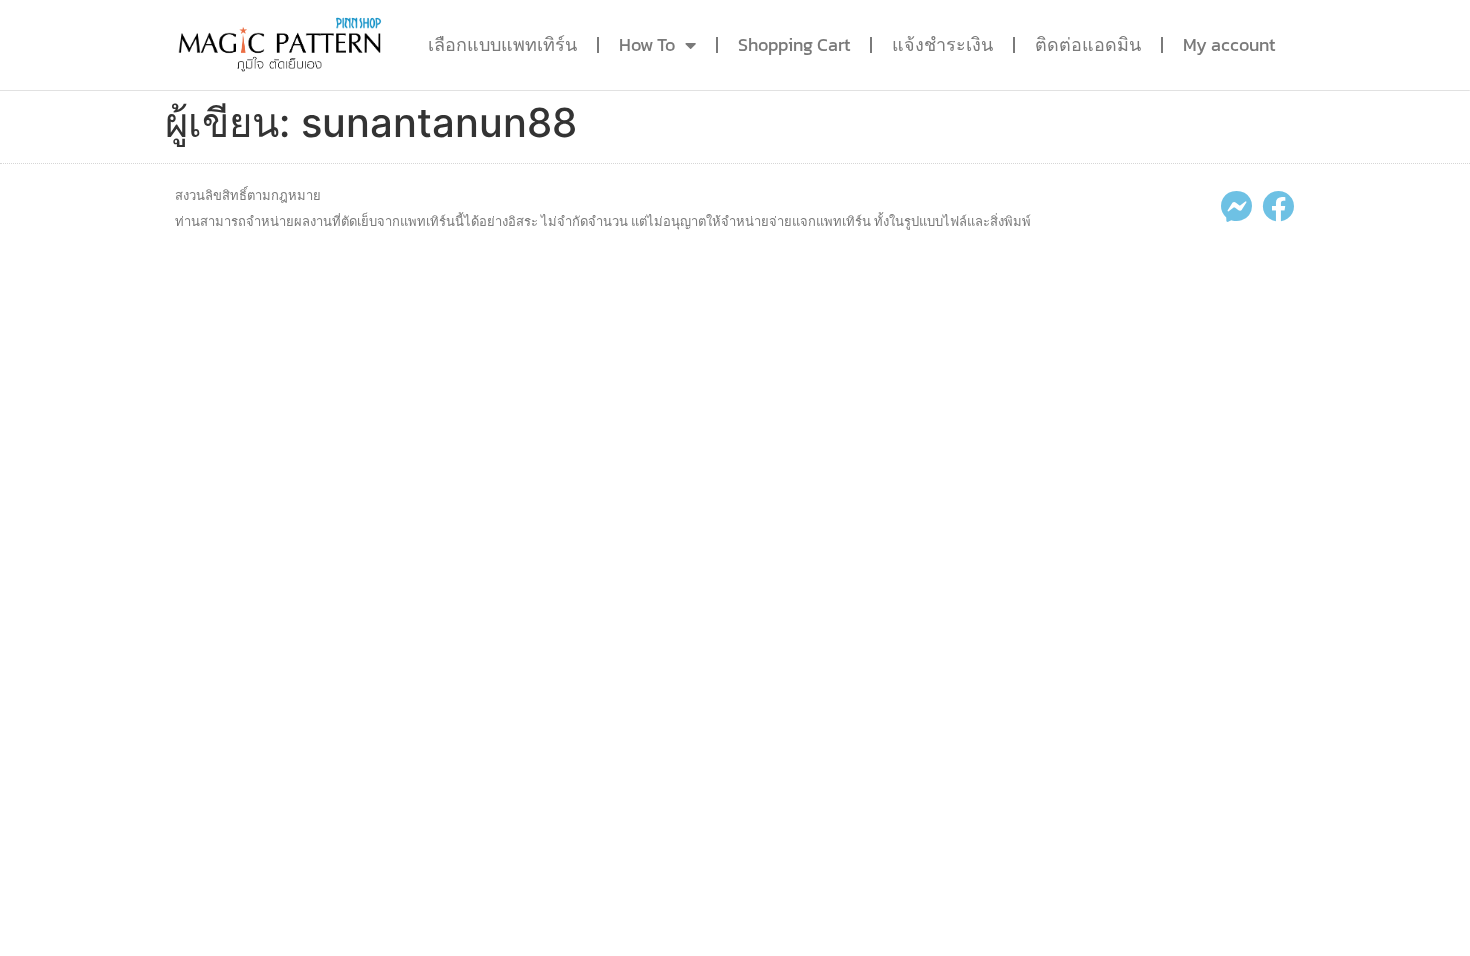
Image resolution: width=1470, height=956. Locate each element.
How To (647, 44)
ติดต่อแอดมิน (1088, 44)
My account (1229, 44)
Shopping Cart (794, 44)
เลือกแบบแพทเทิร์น (502, 44)
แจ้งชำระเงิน (942, 44)
